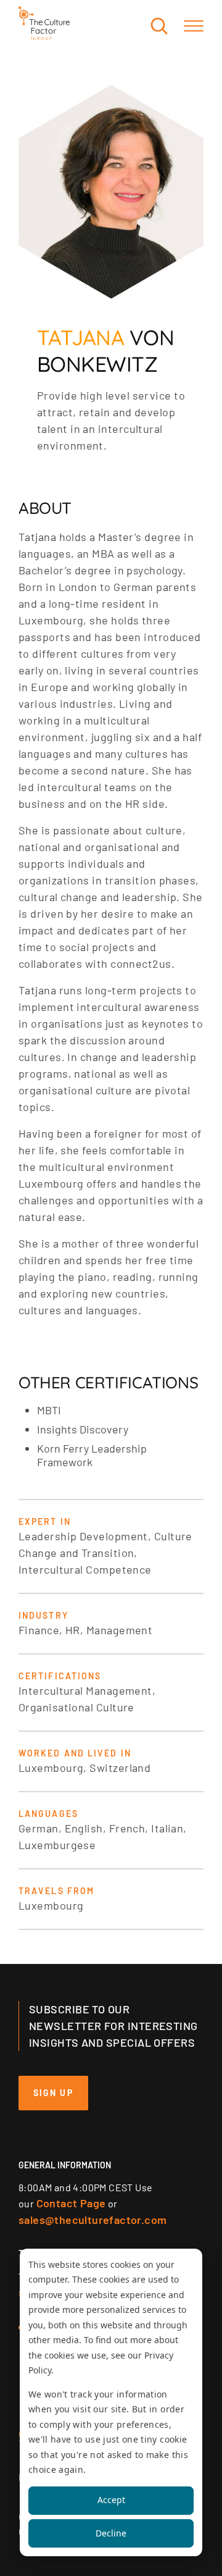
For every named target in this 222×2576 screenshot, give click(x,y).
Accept (111, 2500)
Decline (111, 2533)
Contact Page (71, 2203)
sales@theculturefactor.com (92, 2220)
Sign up (53, 2093)
